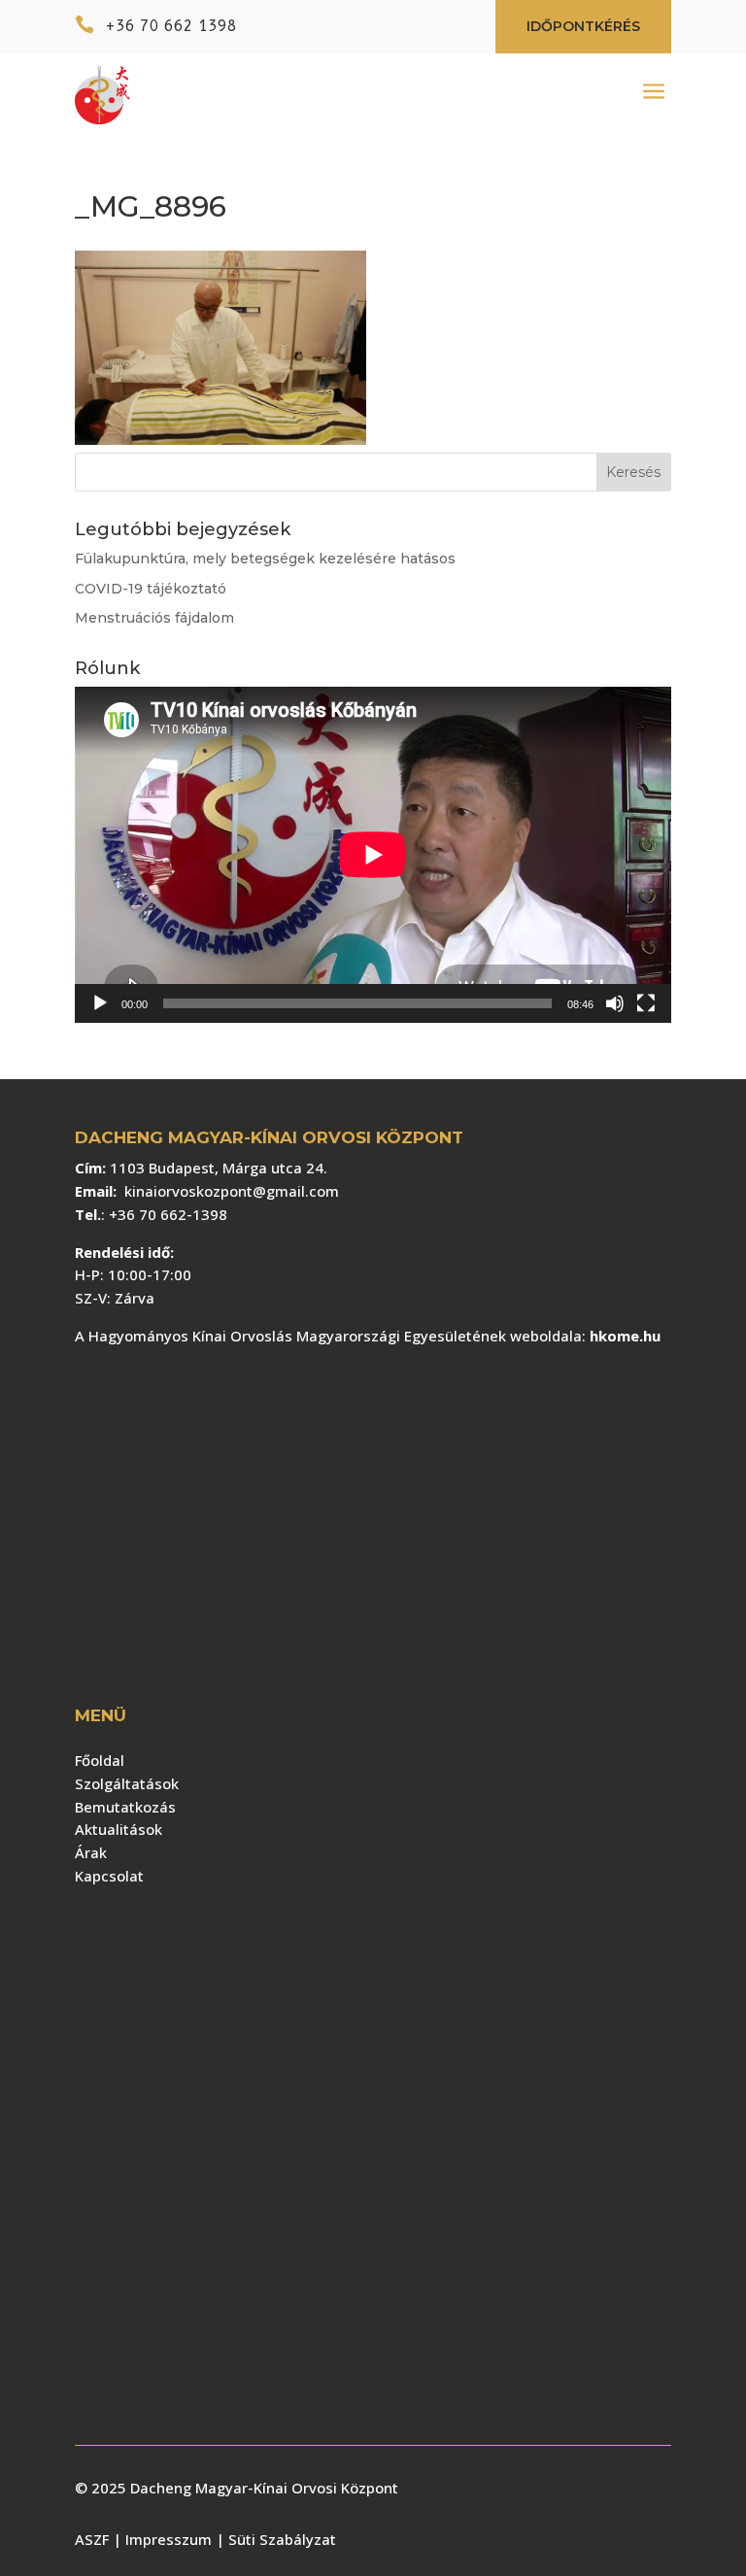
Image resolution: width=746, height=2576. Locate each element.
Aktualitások (119, 1829)
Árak (91, 1852)
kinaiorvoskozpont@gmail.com (232, 1191)
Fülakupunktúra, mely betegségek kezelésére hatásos (265, 559)
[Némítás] (615, 1003)
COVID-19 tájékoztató (151, 589)
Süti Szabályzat (282, 2539)
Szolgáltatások (127, 1783)
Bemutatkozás (125, 1807)
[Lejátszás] (100, 1003)
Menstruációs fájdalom (154, 618)
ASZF (94, 2539)
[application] (373, 855)
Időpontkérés (583, 26)
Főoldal (100, 1760)
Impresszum (162, 2539)
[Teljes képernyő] (646, 1003)
